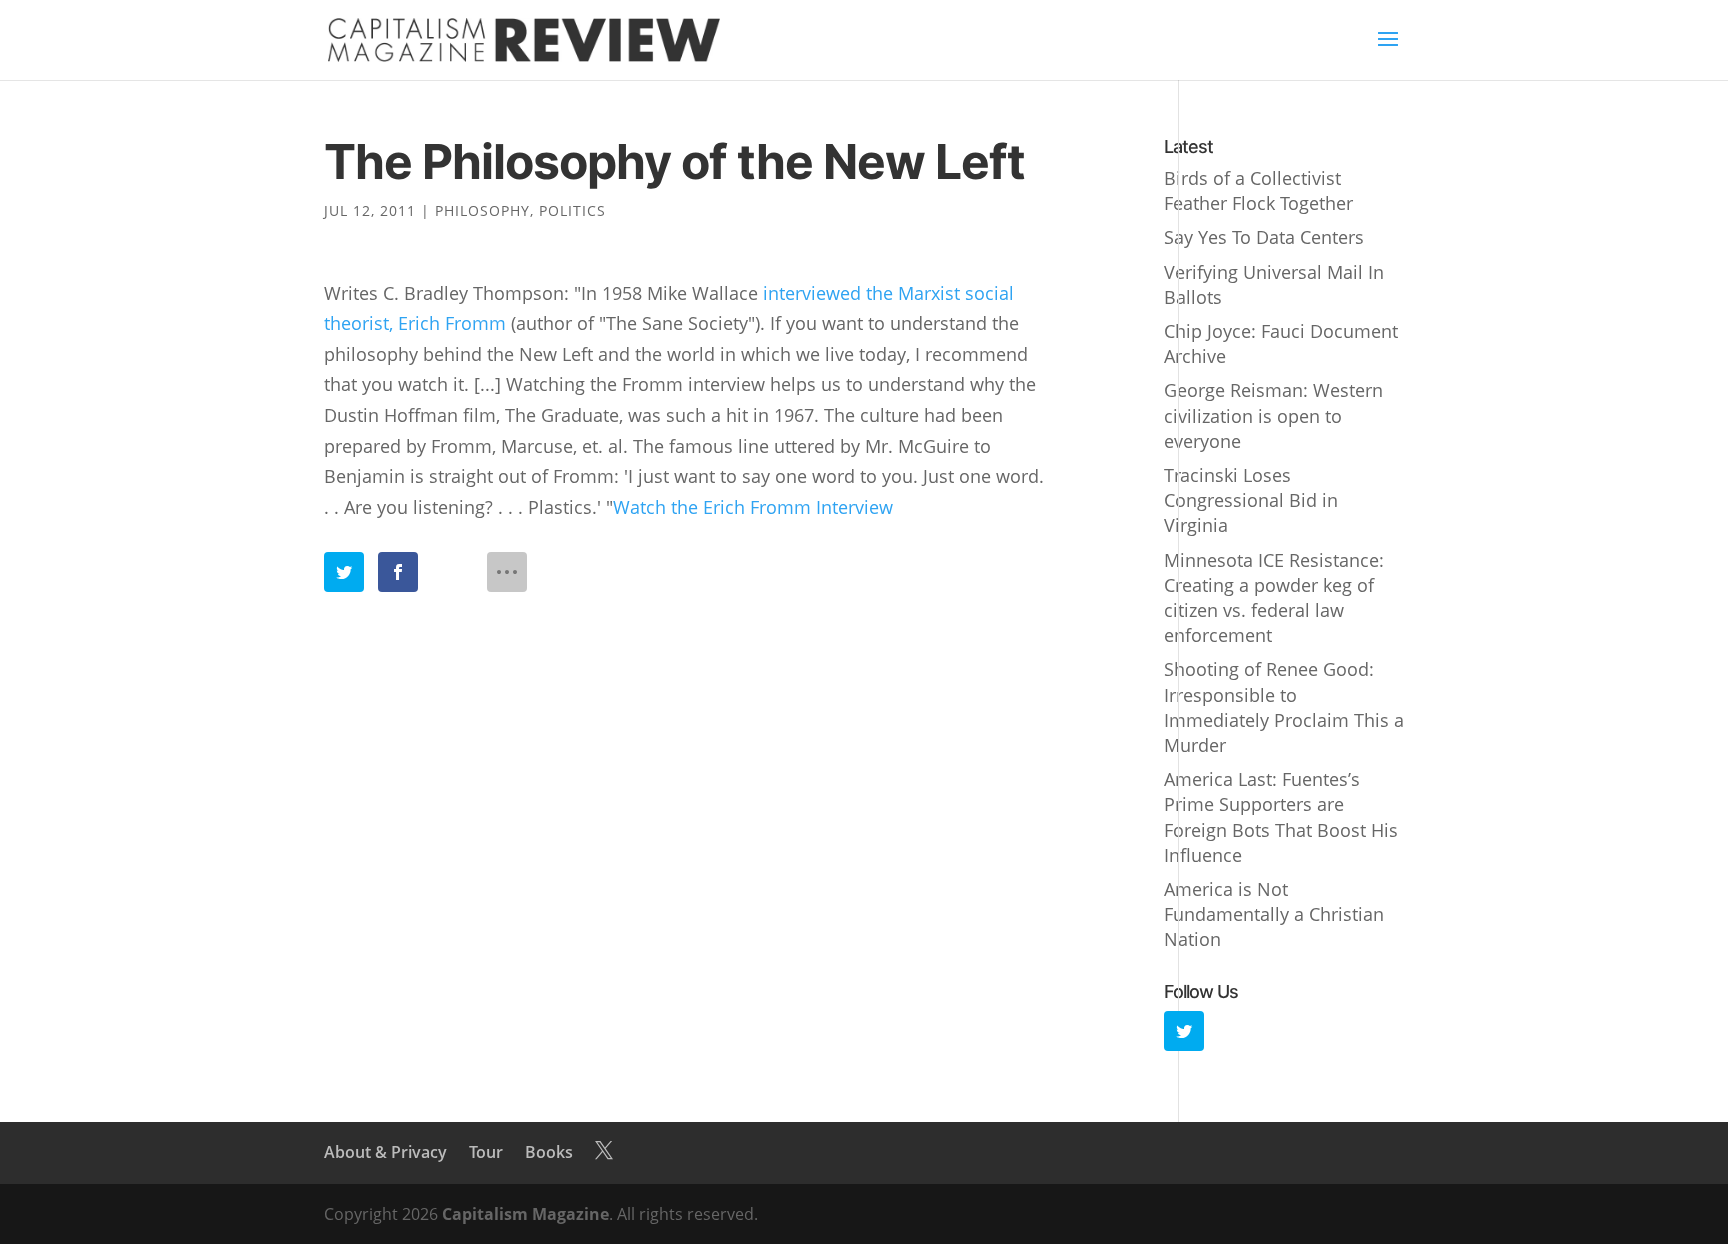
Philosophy (482, 210)
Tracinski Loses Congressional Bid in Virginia (1251, 500)
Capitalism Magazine (525, 1214)
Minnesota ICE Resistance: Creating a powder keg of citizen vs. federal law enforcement (1274, 598)
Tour (486, 1152)
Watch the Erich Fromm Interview (753, 507)
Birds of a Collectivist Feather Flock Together (1258, 190)
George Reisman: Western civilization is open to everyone (1273, 415)
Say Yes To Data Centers (1264, 237)
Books (549, 1152)
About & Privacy (385, 1152)
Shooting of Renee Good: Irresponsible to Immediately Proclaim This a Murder (1284, 707)
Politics (572, 210)
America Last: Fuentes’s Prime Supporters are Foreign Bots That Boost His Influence (1281, 817)
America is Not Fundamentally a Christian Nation (1274, 914)
